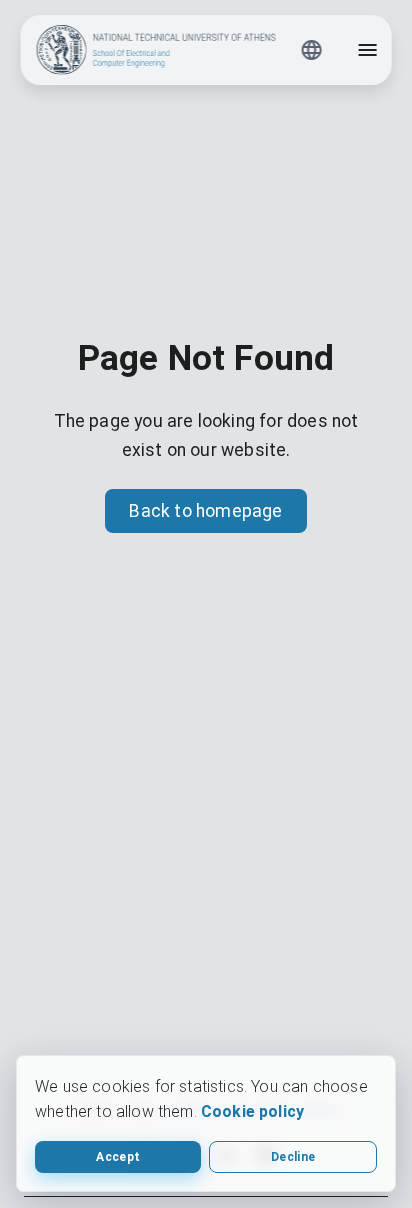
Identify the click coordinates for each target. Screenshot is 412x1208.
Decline (293, 1157)
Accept (118, 1157)
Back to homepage (205, 511)
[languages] (311, 50)
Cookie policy (252, 1111)
